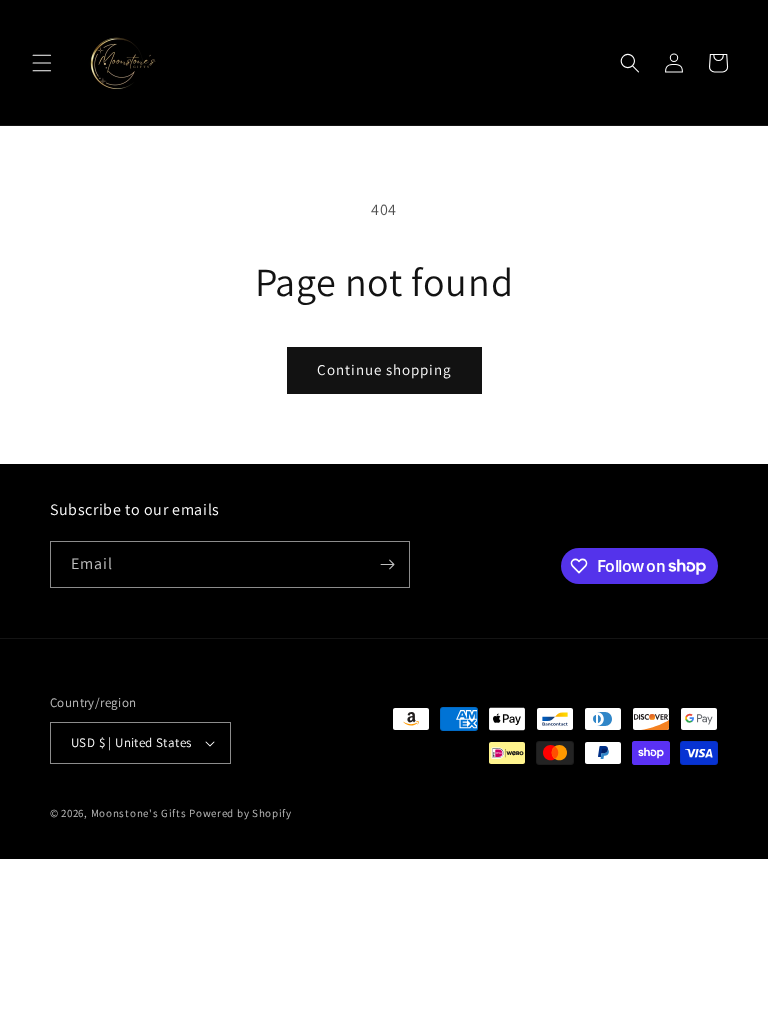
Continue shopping (384, 369)
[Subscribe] (387, 564)
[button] (42, 63)
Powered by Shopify (240, 813)
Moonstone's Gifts (139, 813)
